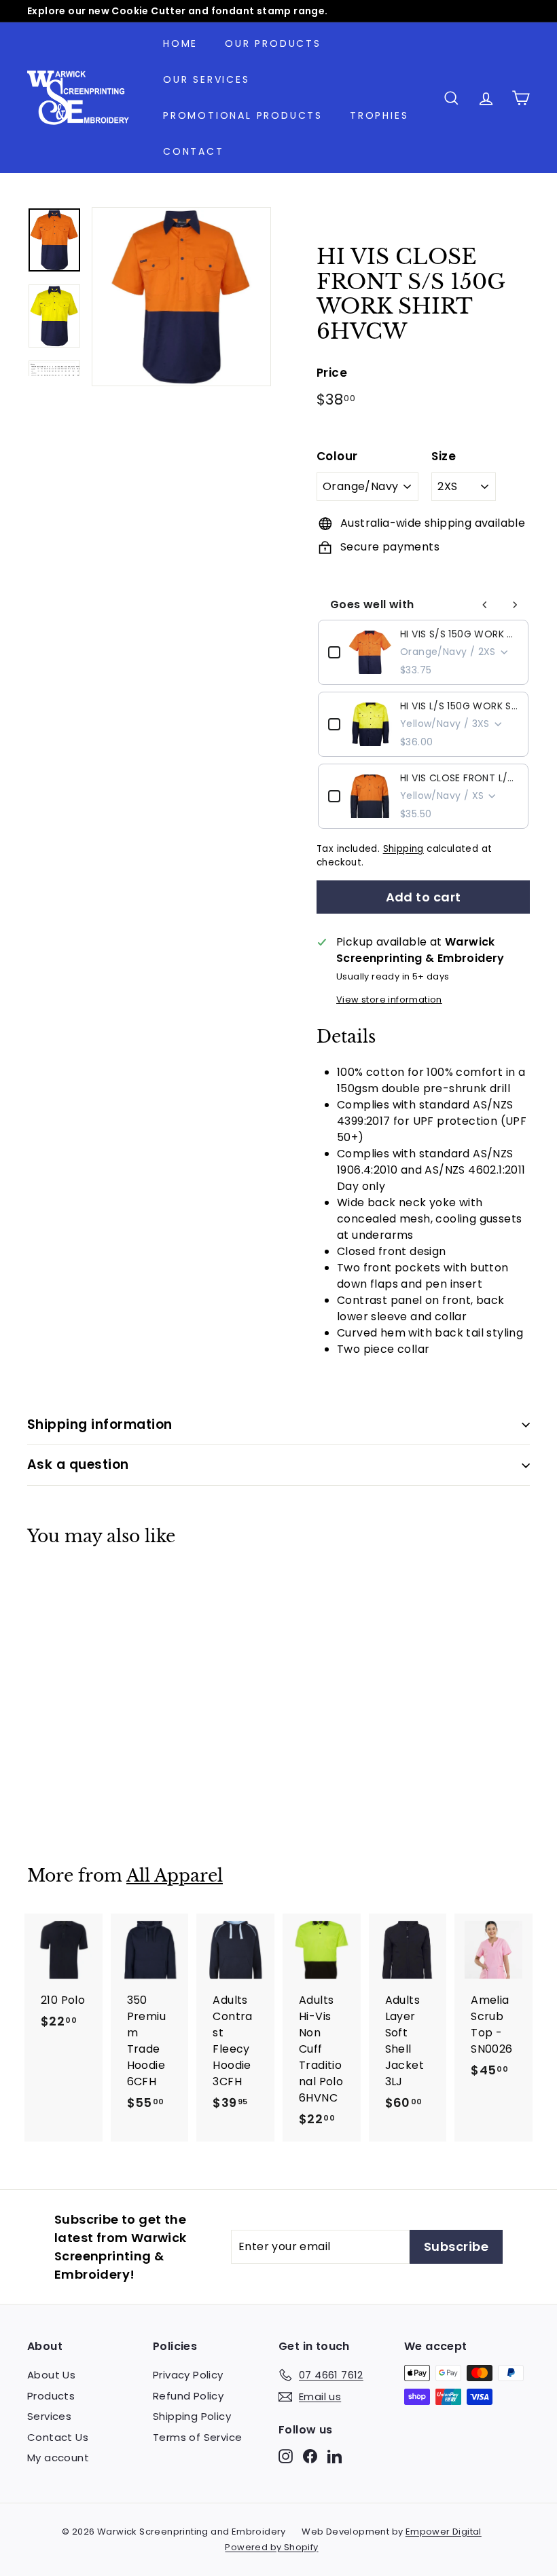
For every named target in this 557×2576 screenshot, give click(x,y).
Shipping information (100, 1424)
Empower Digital (444, 2532)
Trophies (379, 115)
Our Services (206, 79)
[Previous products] (485, 605)
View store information (389, 1000)
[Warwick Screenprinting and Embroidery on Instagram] (286, 2456)
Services (49, 2416)
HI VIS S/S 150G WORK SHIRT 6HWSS (459, 634)
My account (58, 2458)
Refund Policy (188, 2396)
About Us (51, 2375)
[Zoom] (181, 297)
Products (51, 2396)
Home (180, 43)
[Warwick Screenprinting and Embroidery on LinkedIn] (335, 2456)
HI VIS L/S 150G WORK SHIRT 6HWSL (459, 706)
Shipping (403, 849)
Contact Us (58, 2437)
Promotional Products (243, 115)
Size (444, 456)
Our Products (273, 43)
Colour (337, 456)
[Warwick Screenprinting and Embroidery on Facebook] (310, 2456)
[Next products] (515, 605)
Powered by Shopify (271, 2547)
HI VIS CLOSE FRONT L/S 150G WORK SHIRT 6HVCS (459, 778)
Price (332, 373)
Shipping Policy (192, 2416)
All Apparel (175, 1876)
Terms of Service (197, 2437)
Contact (194, 151)
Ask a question (78, 1464)
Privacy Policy (188, 2375)
